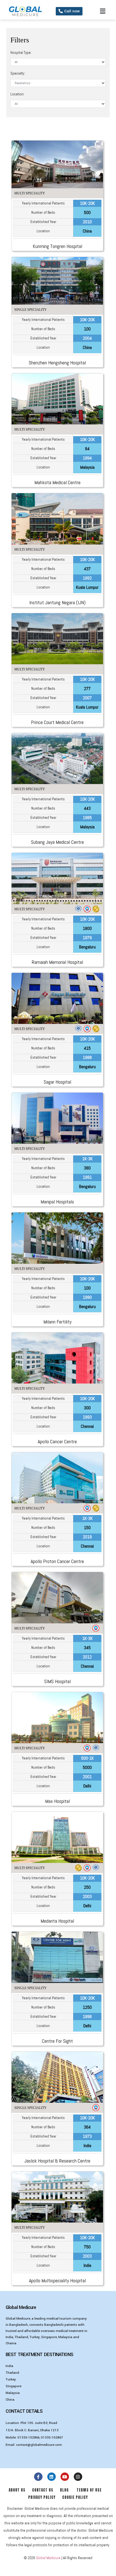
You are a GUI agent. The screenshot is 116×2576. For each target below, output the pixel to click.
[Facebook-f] (38, 2477)
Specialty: (18, 73)
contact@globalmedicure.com (39, 2445)
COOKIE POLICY (75, 2497)
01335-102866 (28, 2438)
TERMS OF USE (89, 2490)
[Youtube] (65, 2477)
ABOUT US (18, 2490)
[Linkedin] (52, 2477)
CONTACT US (44, 2490)
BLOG (63, 2490)
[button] (69, 11)
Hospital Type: (21, 53)
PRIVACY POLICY (43, 2497)
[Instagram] (78, 2477)
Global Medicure (48, 2558)
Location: (17, 94)
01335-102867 (52, 2438)
